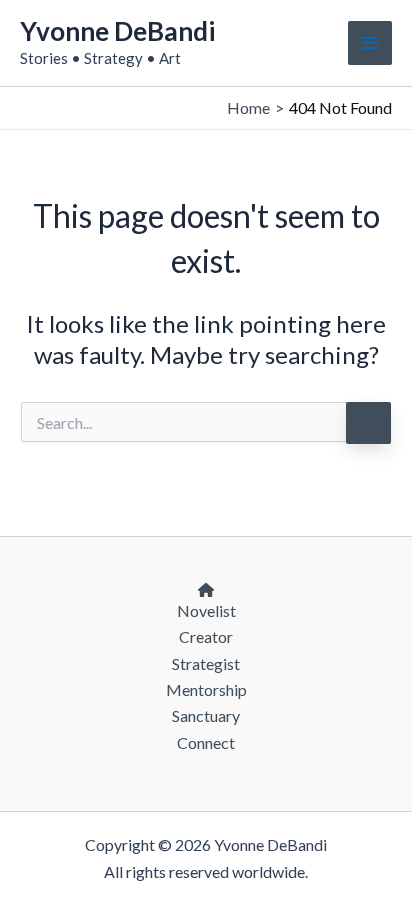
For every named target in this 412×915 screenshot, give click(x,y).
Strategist (206, 663)
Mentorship (206, 689)
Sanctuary (206, 715)
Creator (206, 636)
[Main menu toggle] (370, 43)
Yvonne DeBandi (117, 31)
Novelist (206, 610)
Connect (206, 742)
